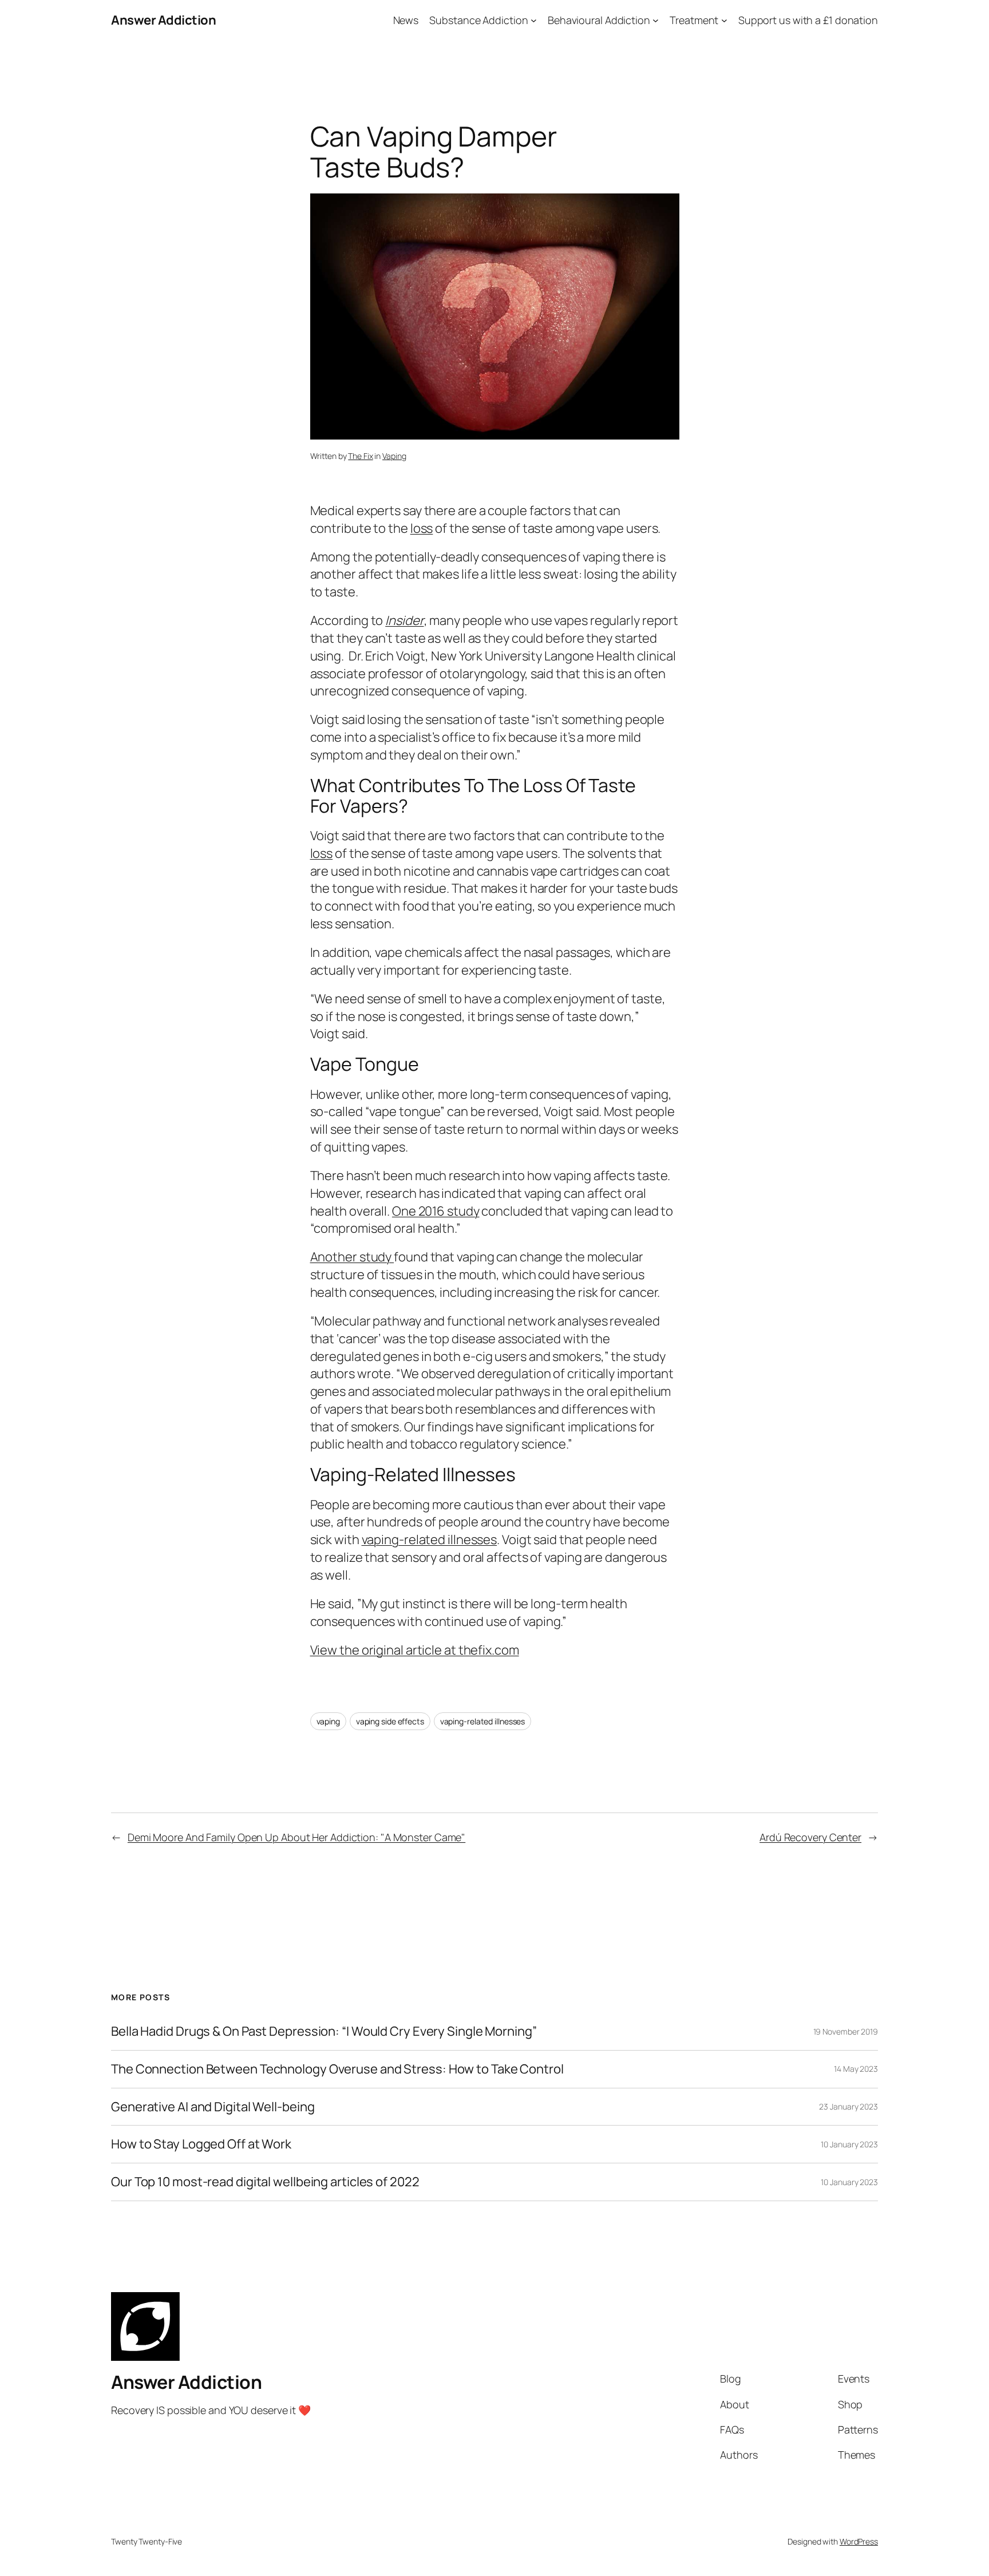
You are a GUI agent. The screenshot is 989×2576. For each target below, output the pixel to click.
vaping (328, 1721)
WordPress (859, 2541)
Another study (352, 1257)
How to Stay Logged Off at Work (201, 2144)
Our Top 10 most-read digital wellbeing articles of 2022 (265, 2182)
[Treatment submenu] (724, 20)
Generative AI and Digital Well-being (213, 2107)
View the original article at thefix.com (415, 1650)
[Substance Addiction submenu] (534, 20)
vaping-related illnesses (430, 1540)
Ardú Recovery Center (810, 1837)
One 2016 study (436, 1211)
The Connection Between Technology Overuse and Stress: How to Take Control (337, 2069)
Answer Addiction (163, 20)
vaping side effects (390, 1721)
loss (422, 528)
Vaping (394, 456)
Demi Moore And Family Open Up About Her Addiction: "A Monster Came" (296, 1837)
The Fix (360, 456)
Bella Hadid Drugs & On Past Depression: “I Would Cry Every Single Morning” (324, 2031)
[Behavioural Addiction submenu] (656, 20)
